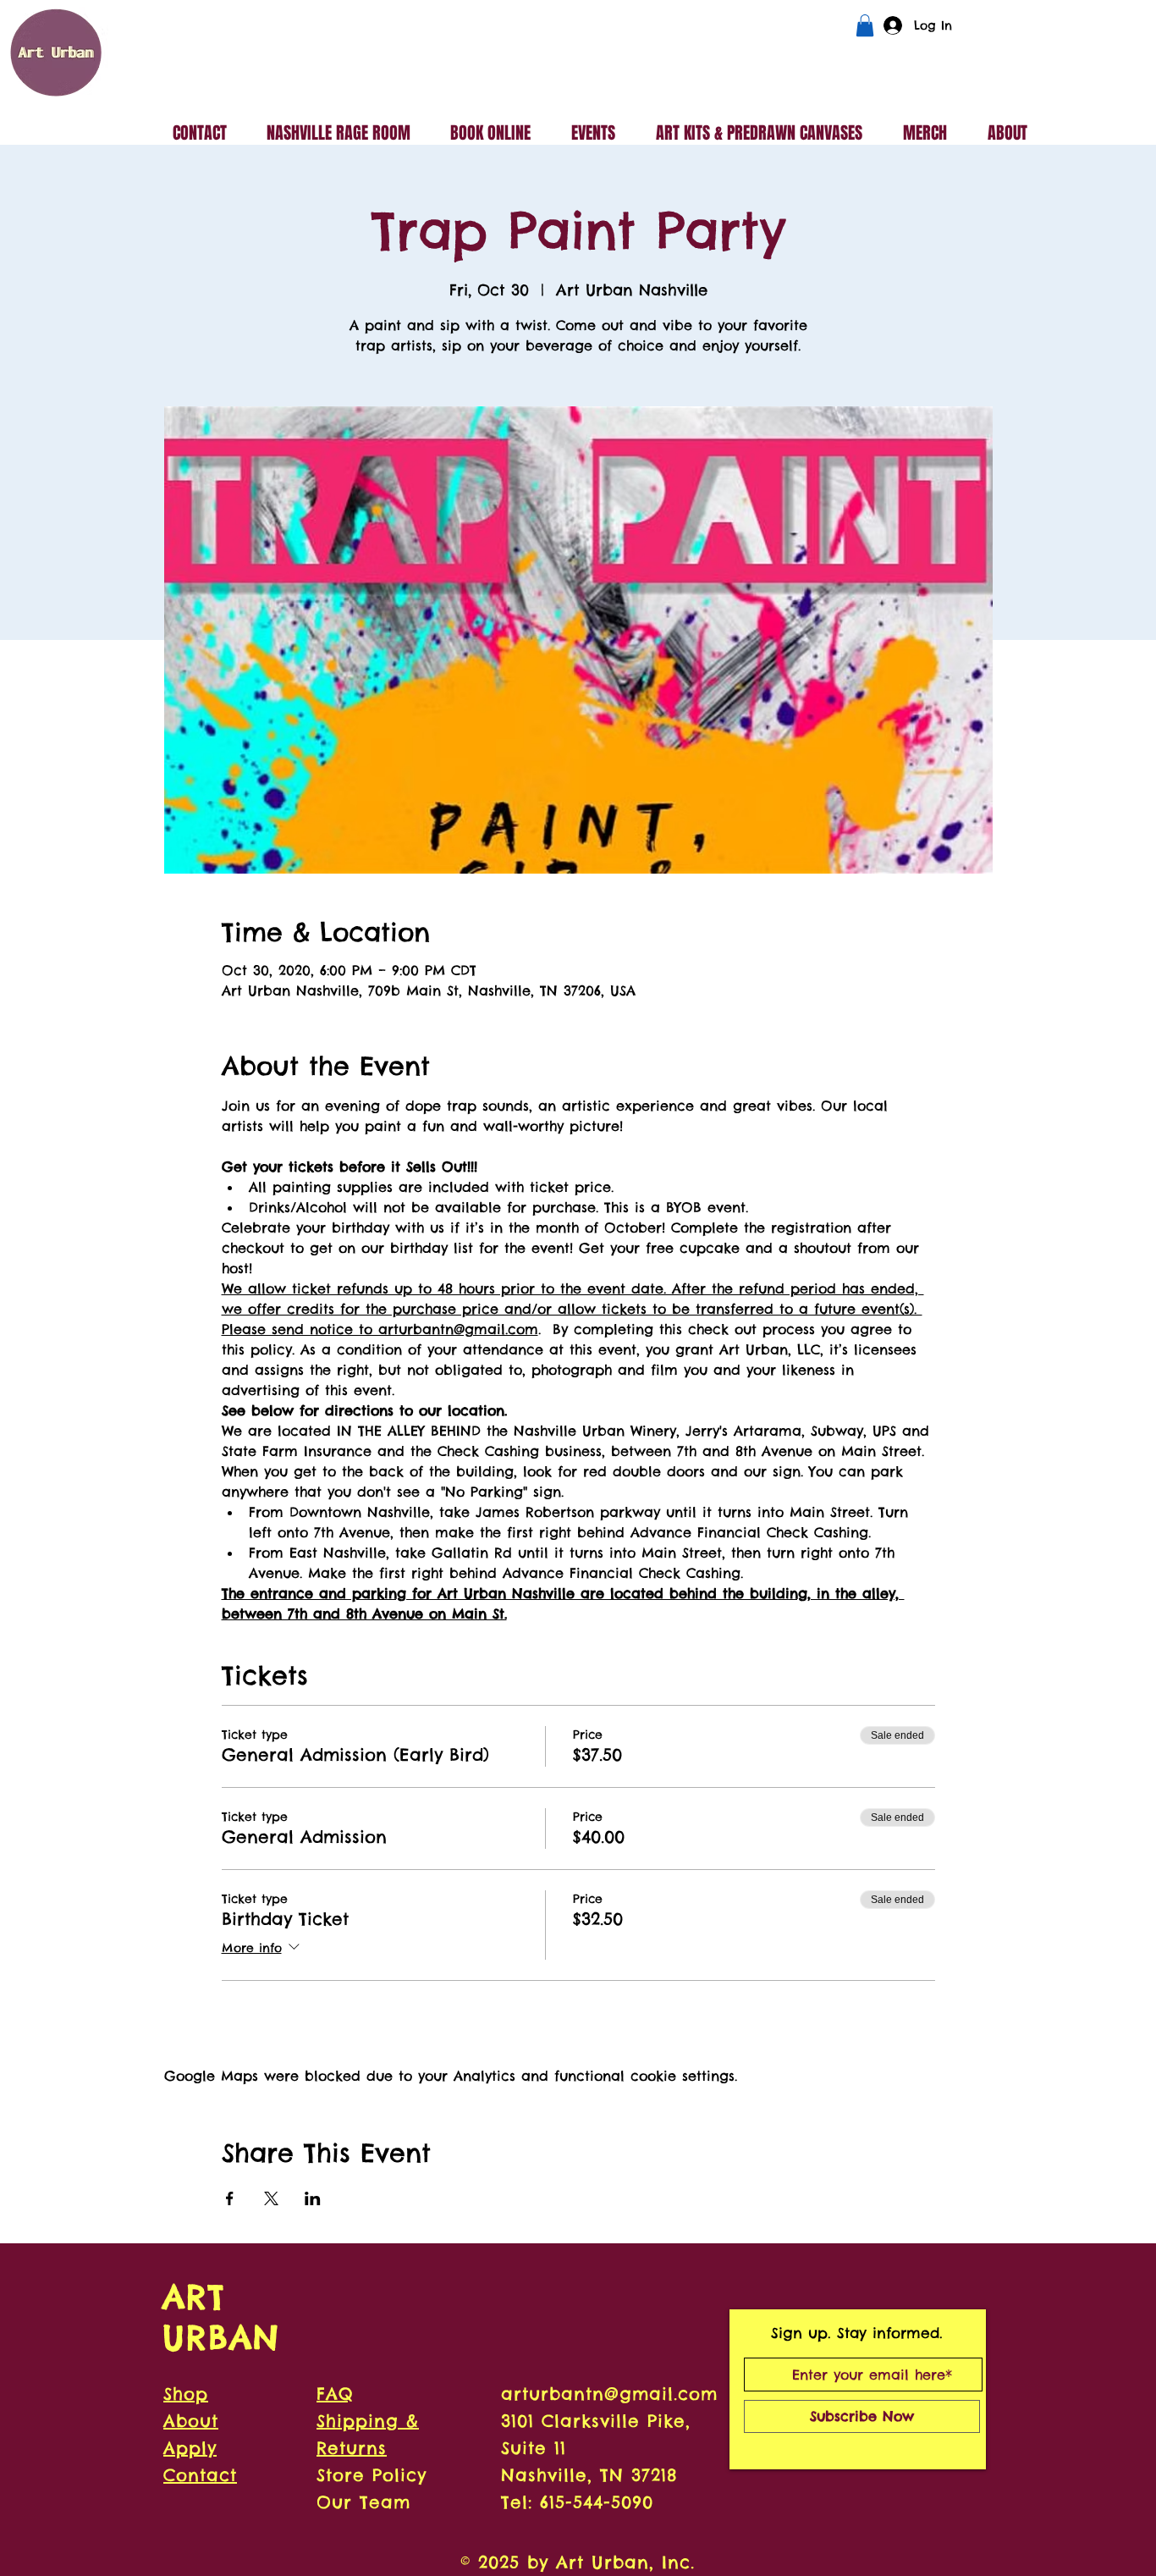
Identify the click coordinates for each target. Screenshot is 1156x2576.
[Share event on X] (271, 2198)
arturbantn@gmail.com (609, 2394)
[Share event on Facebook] (230, 2198)
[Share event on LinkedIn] (313, 2198)
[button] (865, 25)
